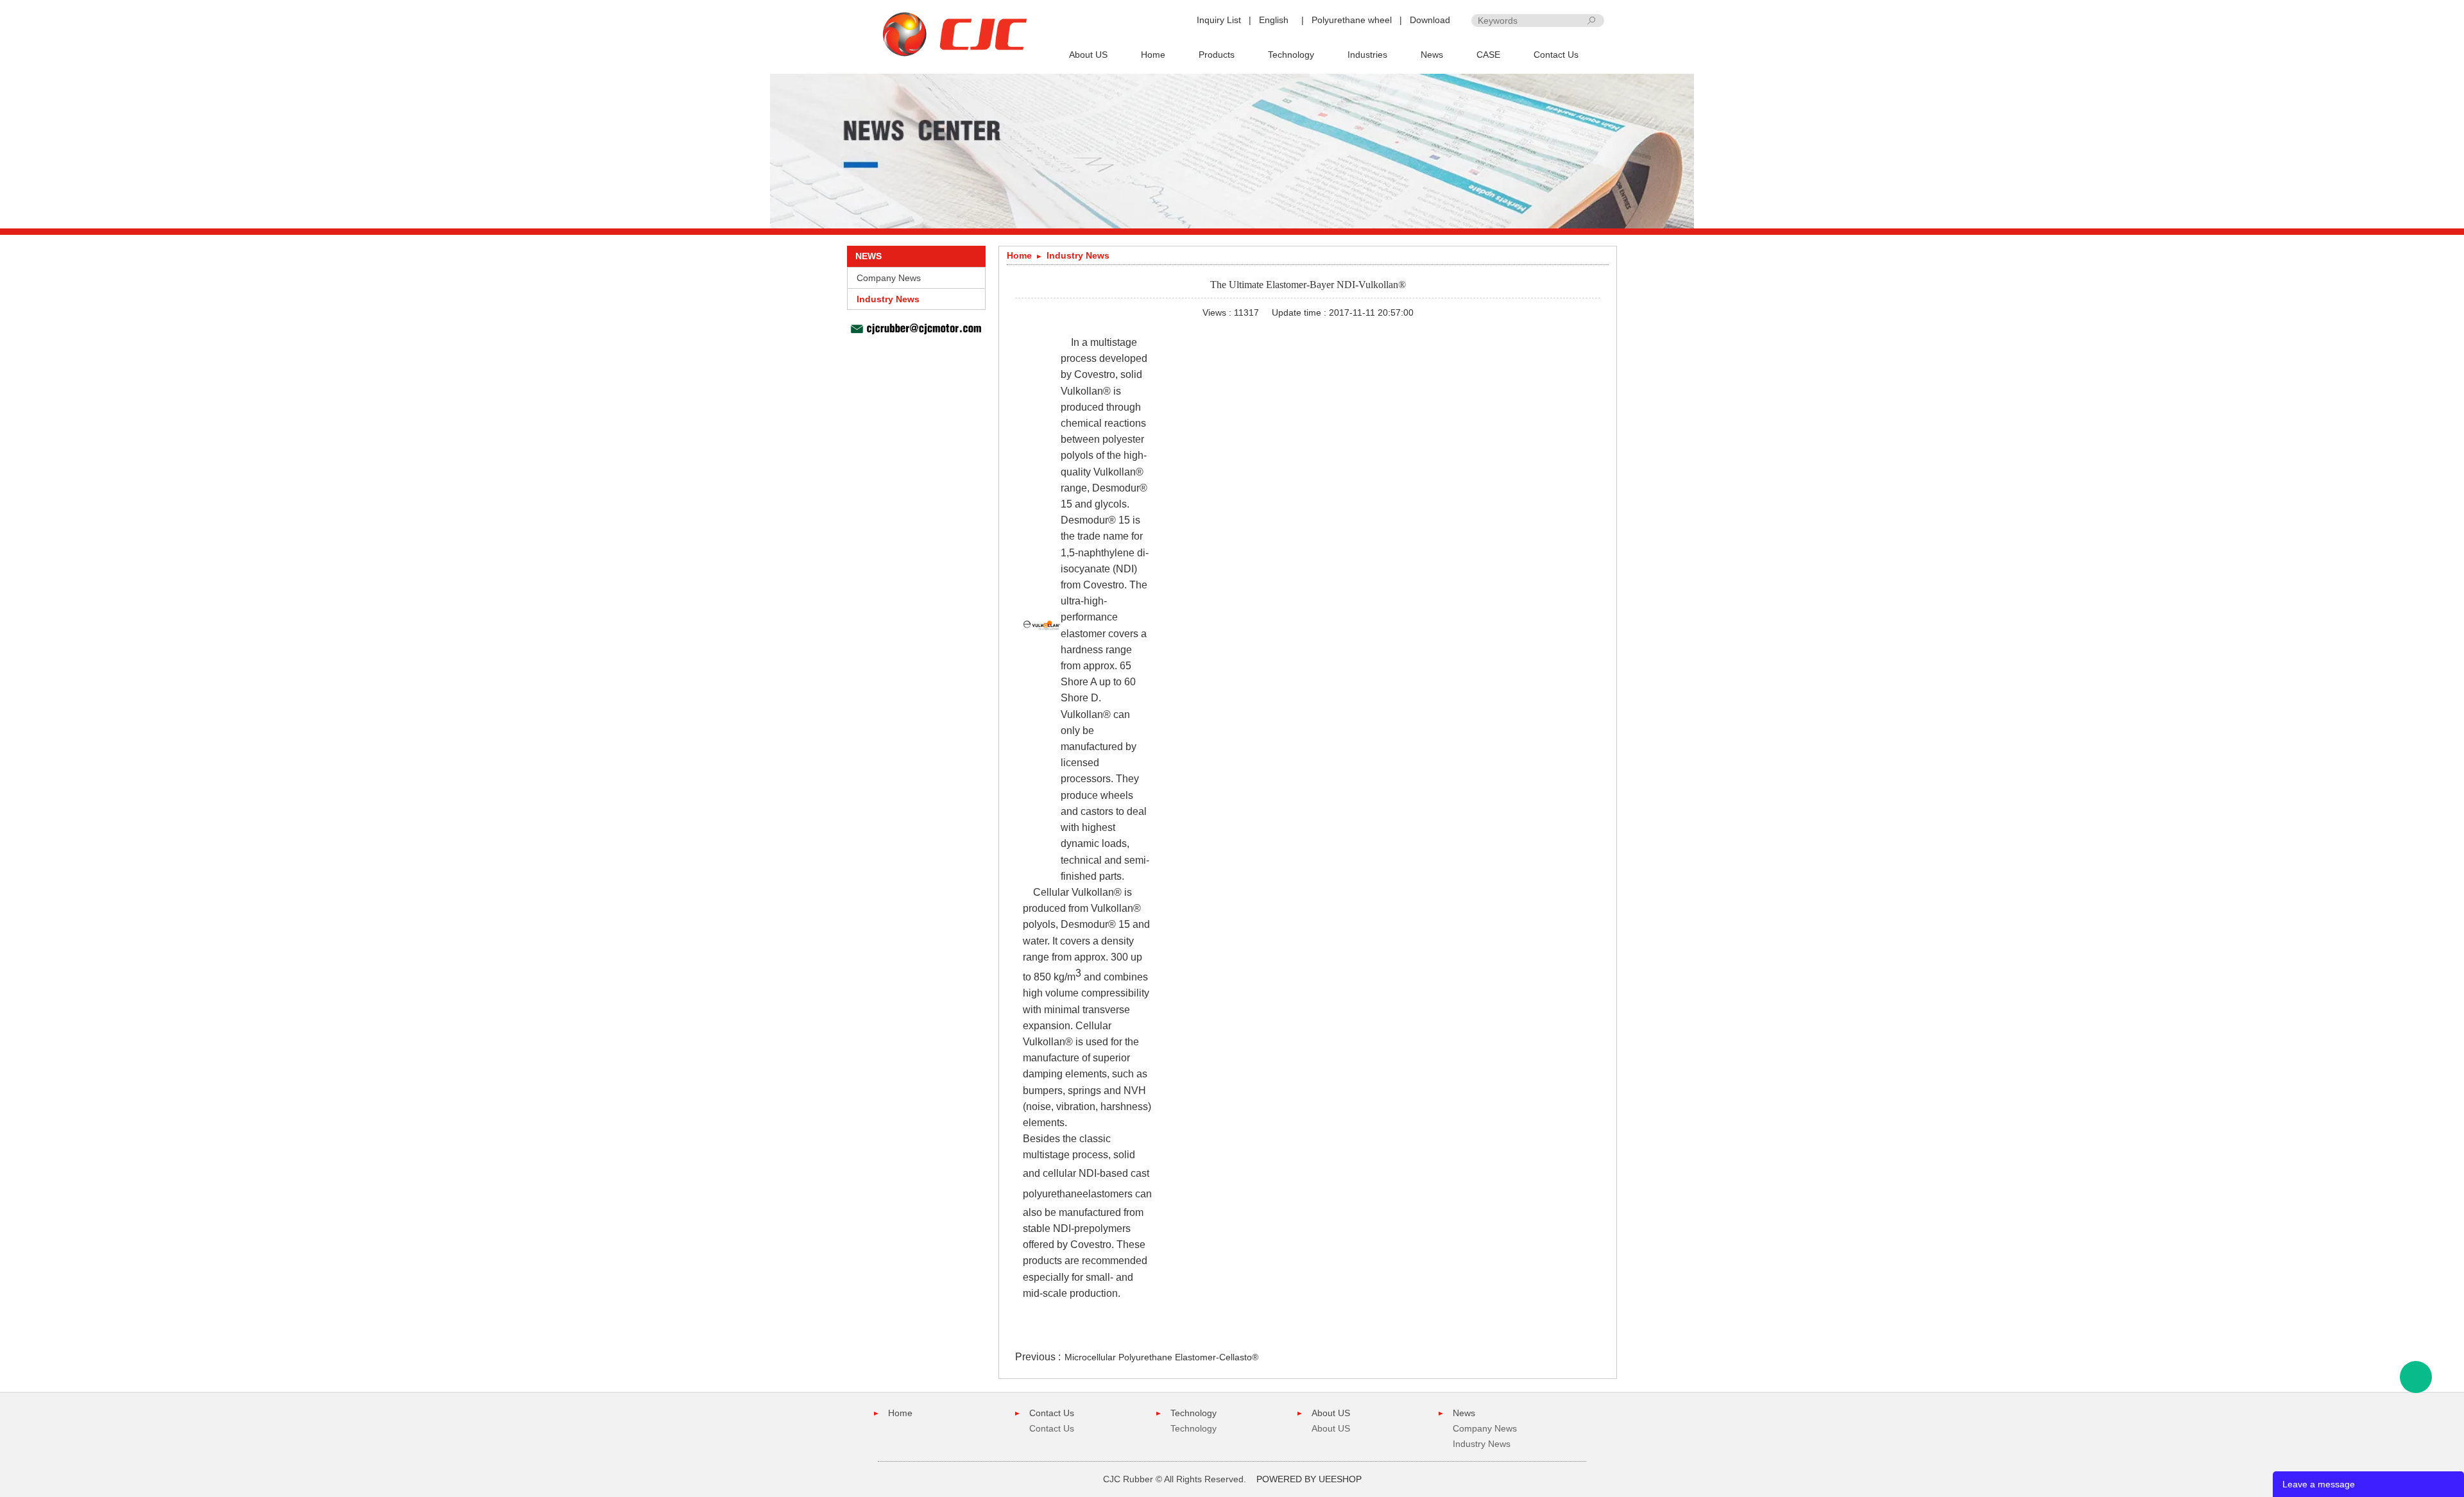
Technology (1291, 55)
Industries (1367, 55)
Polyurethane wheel (1352, 20)
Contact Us (1556, 55)
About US (1088, 55)
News (1432, 55)
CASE (1488, 55)
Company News (889, 278)
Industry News (888, 299)
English (1274, 20)
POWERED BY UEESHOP (1309, 1479)
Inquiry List (1219, 20)
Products (1217, 55)
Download (1430, 20)
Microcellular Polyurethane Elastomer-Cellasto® (1161, 1357)
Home (1153, 55)
